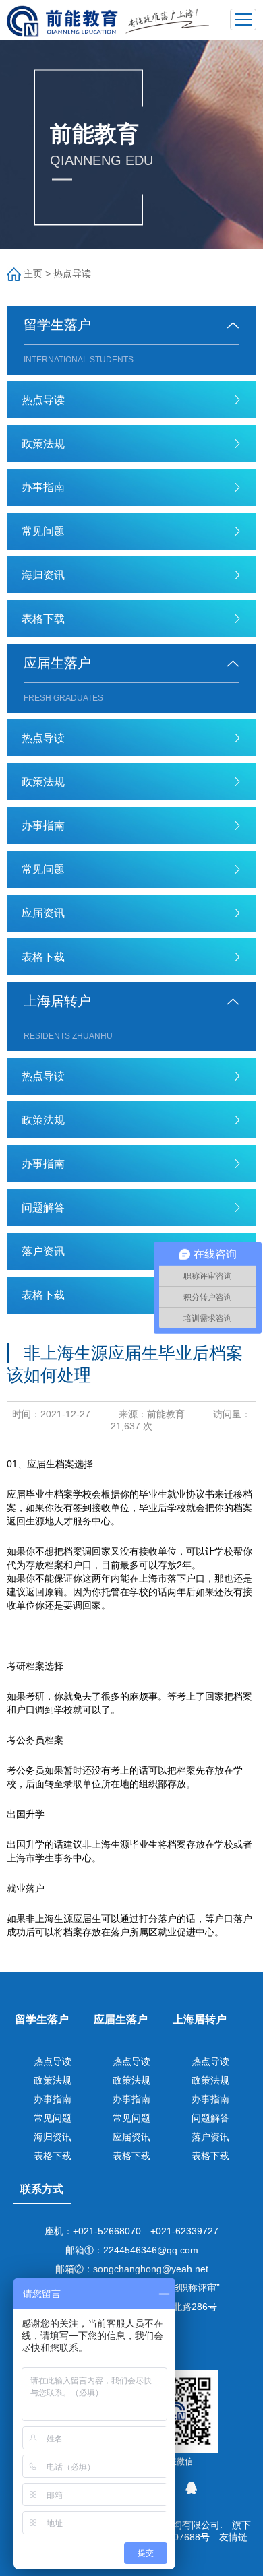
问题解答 (43, 1207)
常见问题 (43, 531)
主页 (33, 273)
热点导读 (72, 273)
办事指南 (43, 487)
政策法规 (43, 444)
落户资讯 (43, 1251)
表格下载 (43, 619)
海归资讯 (43, 575)
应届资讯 (43, 913)
